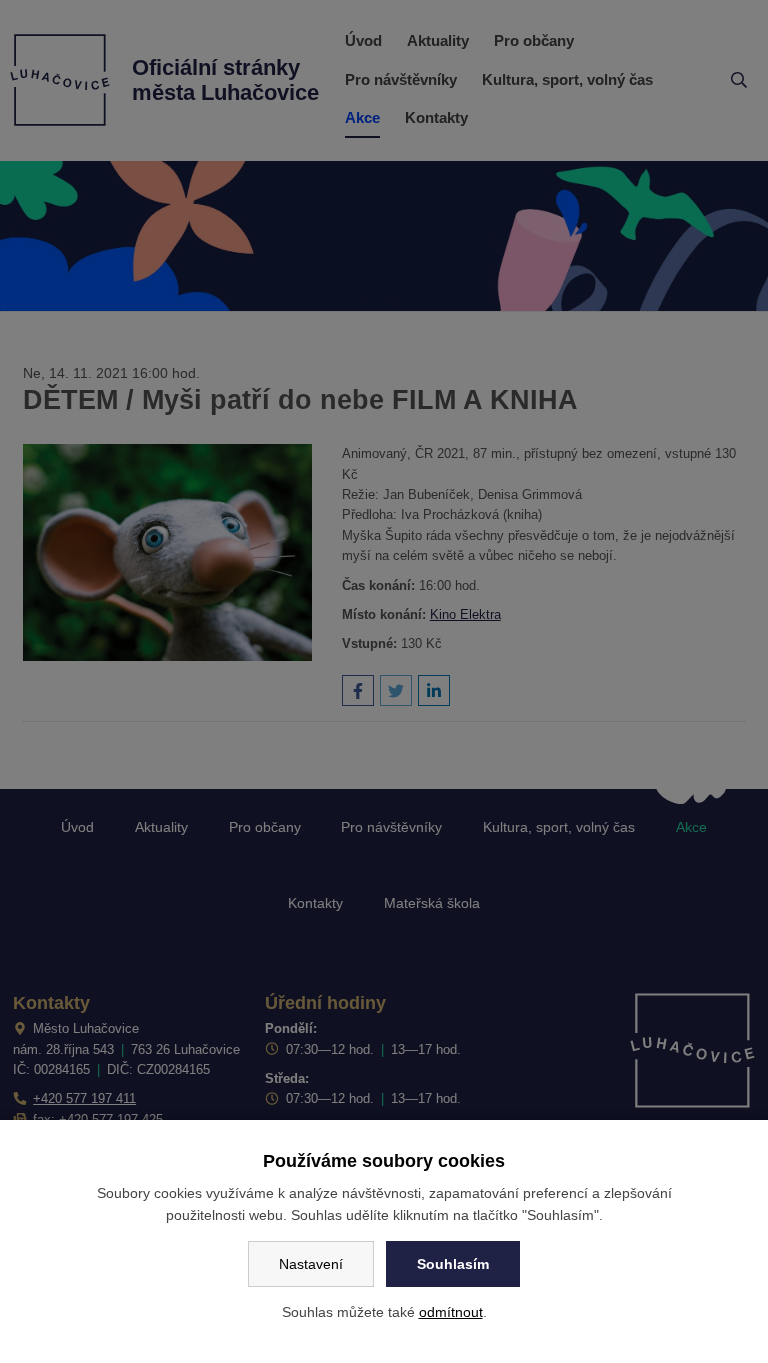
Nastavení (311, 1264)
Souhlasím (453, 1264)
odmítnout (451, 1312)
